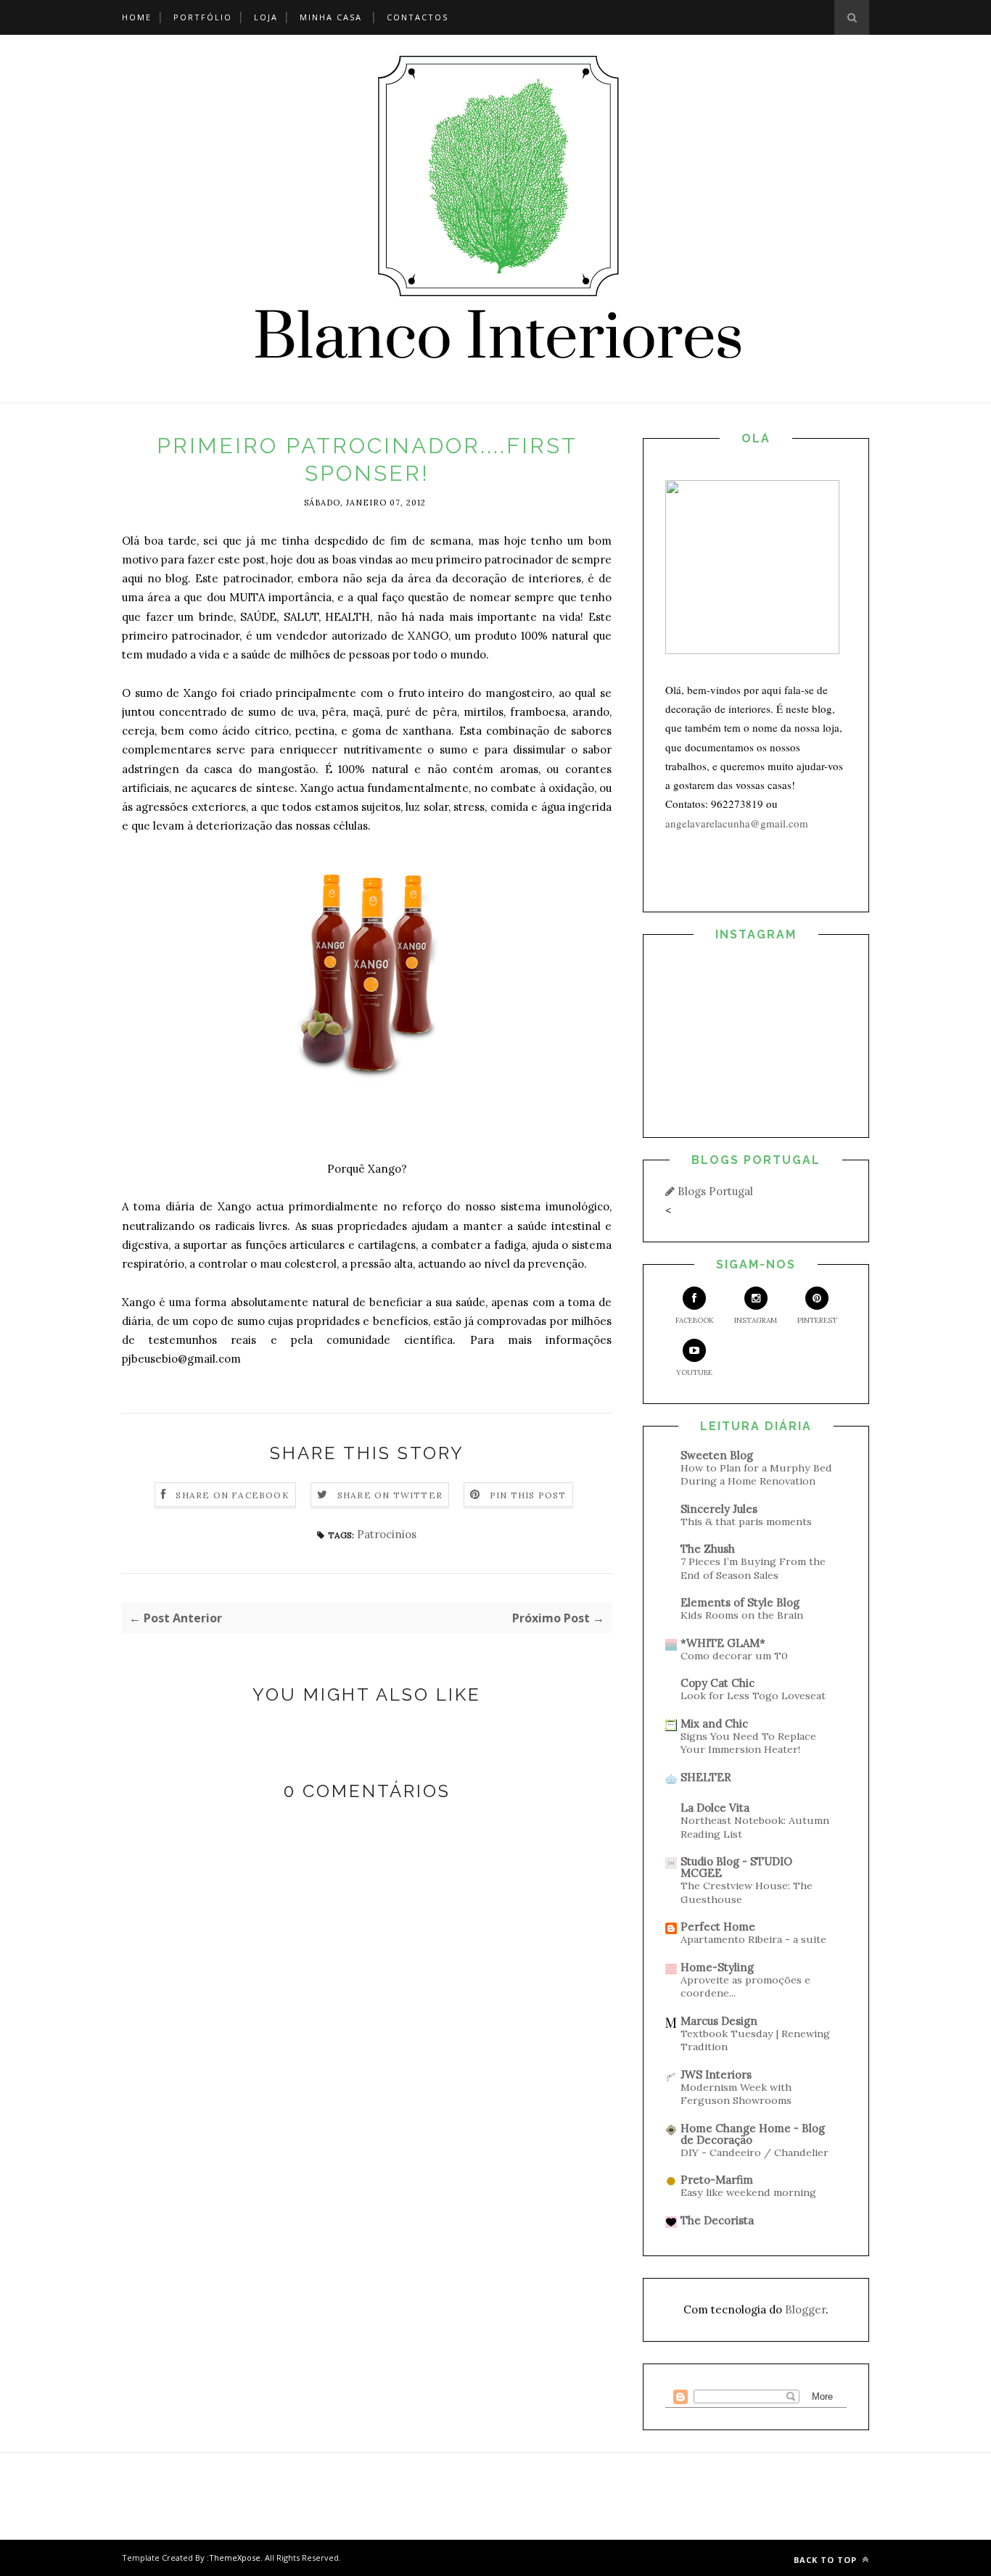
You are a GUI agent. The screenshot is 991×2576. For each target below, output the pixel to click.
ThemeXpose (235, 2558)
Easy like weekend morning (748, 2192)
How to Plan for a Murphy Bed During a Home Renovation (756, 1475)
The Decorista (717, 2220)
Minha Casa (331, 17)
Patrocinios (387, 1534)
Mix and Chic (714, 1723)
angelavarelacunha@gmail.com (737, 823)
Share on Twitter (390, 1495)
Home (137, 17)
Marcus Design (719, 2021)
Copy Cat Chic (717, 1683)
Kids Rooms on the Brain (742, 1615)
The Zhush (708, 1549)
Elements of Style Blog (740, 1602)
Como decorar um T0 (734, 1656)
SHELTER (706, 1777)
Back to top (827, 2560)
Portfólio (203, 17)
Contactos (418, 17)
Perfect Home (718, 1927)
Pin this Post (528, 1495)
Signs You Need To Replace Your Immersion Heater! (748, 1743)
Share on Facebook (232, 1495)
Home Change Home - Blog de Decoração (753, 2134)
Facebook (695, 1320)
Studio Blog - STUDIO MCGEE (736, 1867)
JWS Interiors (716, 2075)
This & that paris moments (746, 1522)
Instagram (756, 1320)
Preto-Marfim (717, 2180)
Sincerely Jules (719, 1509)
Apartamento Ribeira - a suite (753, 1939)
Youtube (694, 1372)
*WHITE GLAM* (723, 1643)
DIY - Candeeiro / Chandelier (754, 2152)
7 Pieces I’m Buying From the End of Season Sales (753, 1568)
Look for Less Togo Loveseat (753, 1696)
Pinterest (817, 1320)
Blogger (805, 2309)
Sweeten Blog (717, 1455)
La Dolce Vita (715, 1808)
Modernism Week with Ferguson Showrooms (736, 2094)
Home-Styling (717, 1967)
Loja (266, 17)
